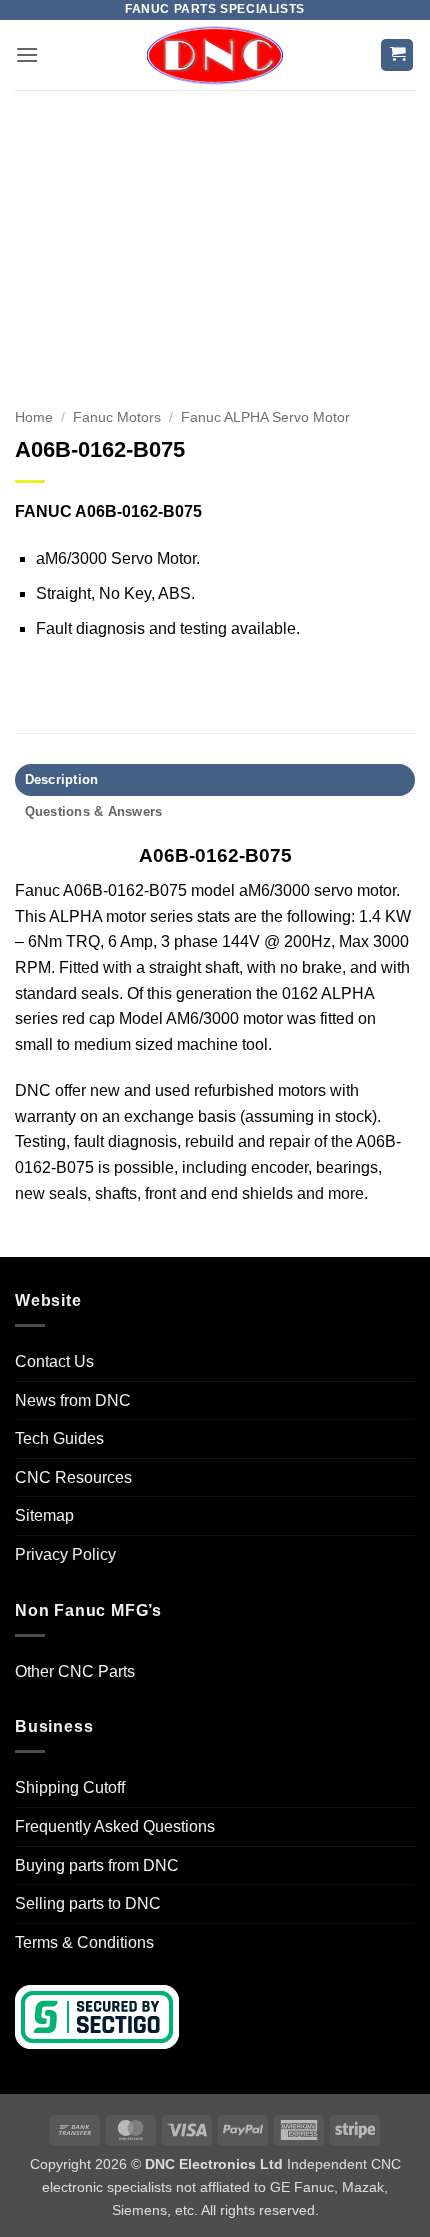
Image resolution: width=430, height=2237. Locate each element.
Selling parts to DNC (88, 1903)
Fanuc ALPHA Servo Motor (265, 417)
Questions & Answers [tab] (94, 811)
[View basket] (397, 55)
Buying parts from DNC (97, 1865)
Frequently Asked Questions (115, 1826)
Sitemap (44, 1515)
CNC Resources (73, 1477)
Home (34, 417)
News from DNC (73, 1400)
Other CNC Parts (75, 1671)
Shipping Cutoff (70, 1787)
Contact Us (54, 1361)
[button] (27, 54)
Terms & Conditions (84, 1942)
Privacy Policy (65, 1554)
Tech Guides (59, 1438)
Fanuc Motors (117, 417)
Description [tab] (62, 779)
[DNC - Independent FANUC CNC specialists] (215, 55)
